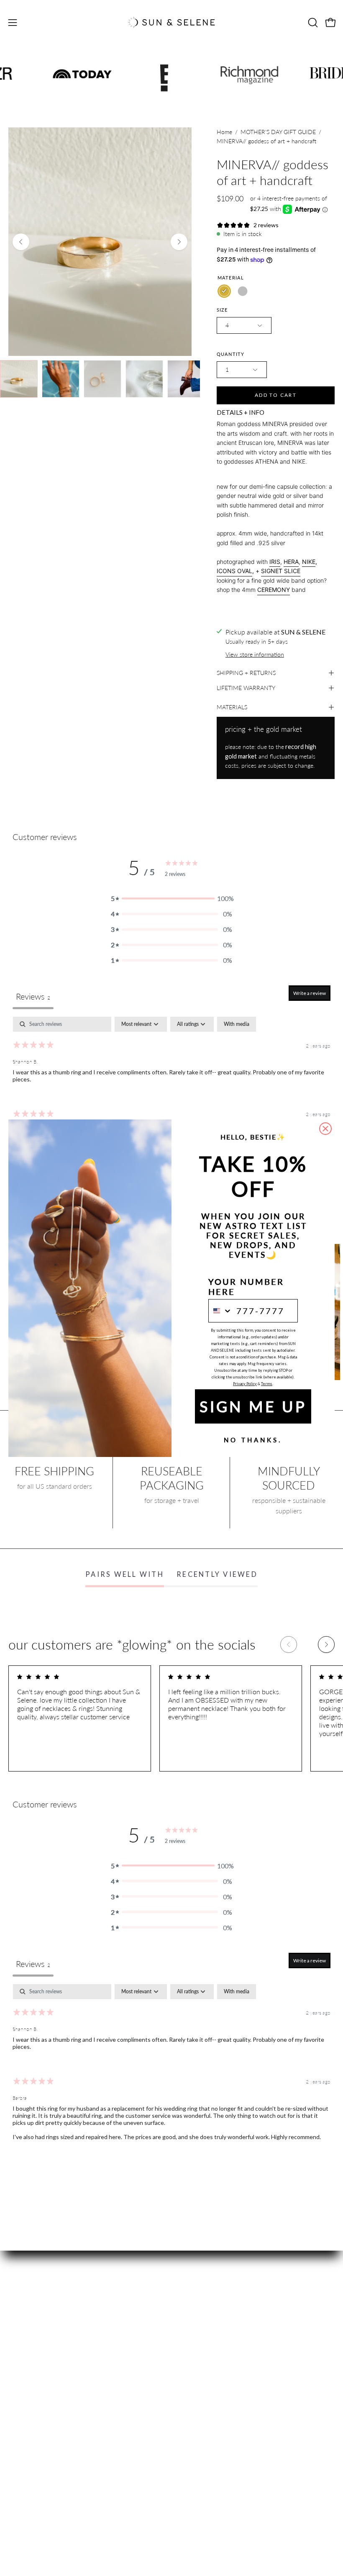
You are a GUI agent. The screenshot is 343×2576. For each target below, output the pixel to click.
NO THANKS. (253, 1440)
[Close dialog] (325, 1129)
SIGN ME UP (253, 1406)
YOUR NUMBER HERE (246, 1287)
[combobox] (220, 1311)
